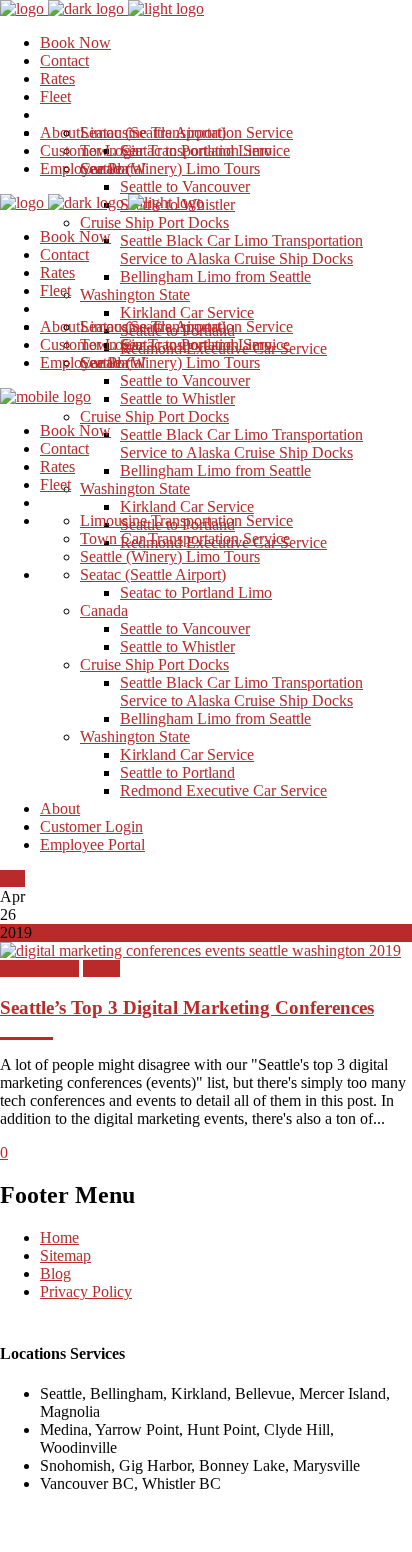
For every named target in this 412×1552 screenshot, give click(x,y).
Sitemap (65, 1255)
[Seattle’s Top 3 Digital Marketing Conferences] (200, 950)
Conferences (39, 968)
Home (59, 1237)
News (101, 968)
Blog (55, 1273)
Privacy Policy (86, 1291)
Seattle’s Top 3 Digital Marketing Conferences (187, 1007)
